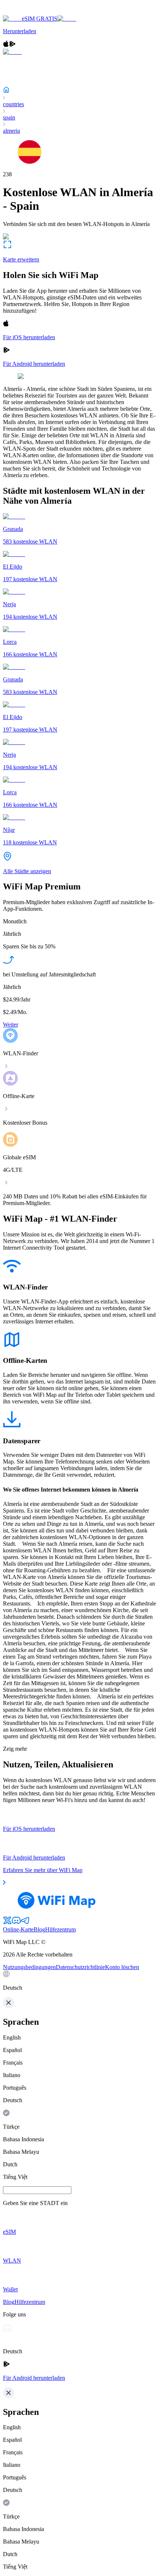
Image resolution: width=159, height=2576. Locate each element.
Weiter (11, 1025)
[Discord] (16, 1923)
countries (13, 104)
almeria (11, 131)
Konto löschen (122, 1967)
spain (9, 117)
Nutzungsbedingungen (29, 1967)
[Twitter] (7, 1923)
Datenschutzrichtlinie (80, 1967)
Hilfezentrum (60, 1929)
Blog (39, 1929)
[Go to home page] (29, 12)
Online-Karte (18, 1929)
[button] (79, 1981)
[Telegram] (25, 1923)
